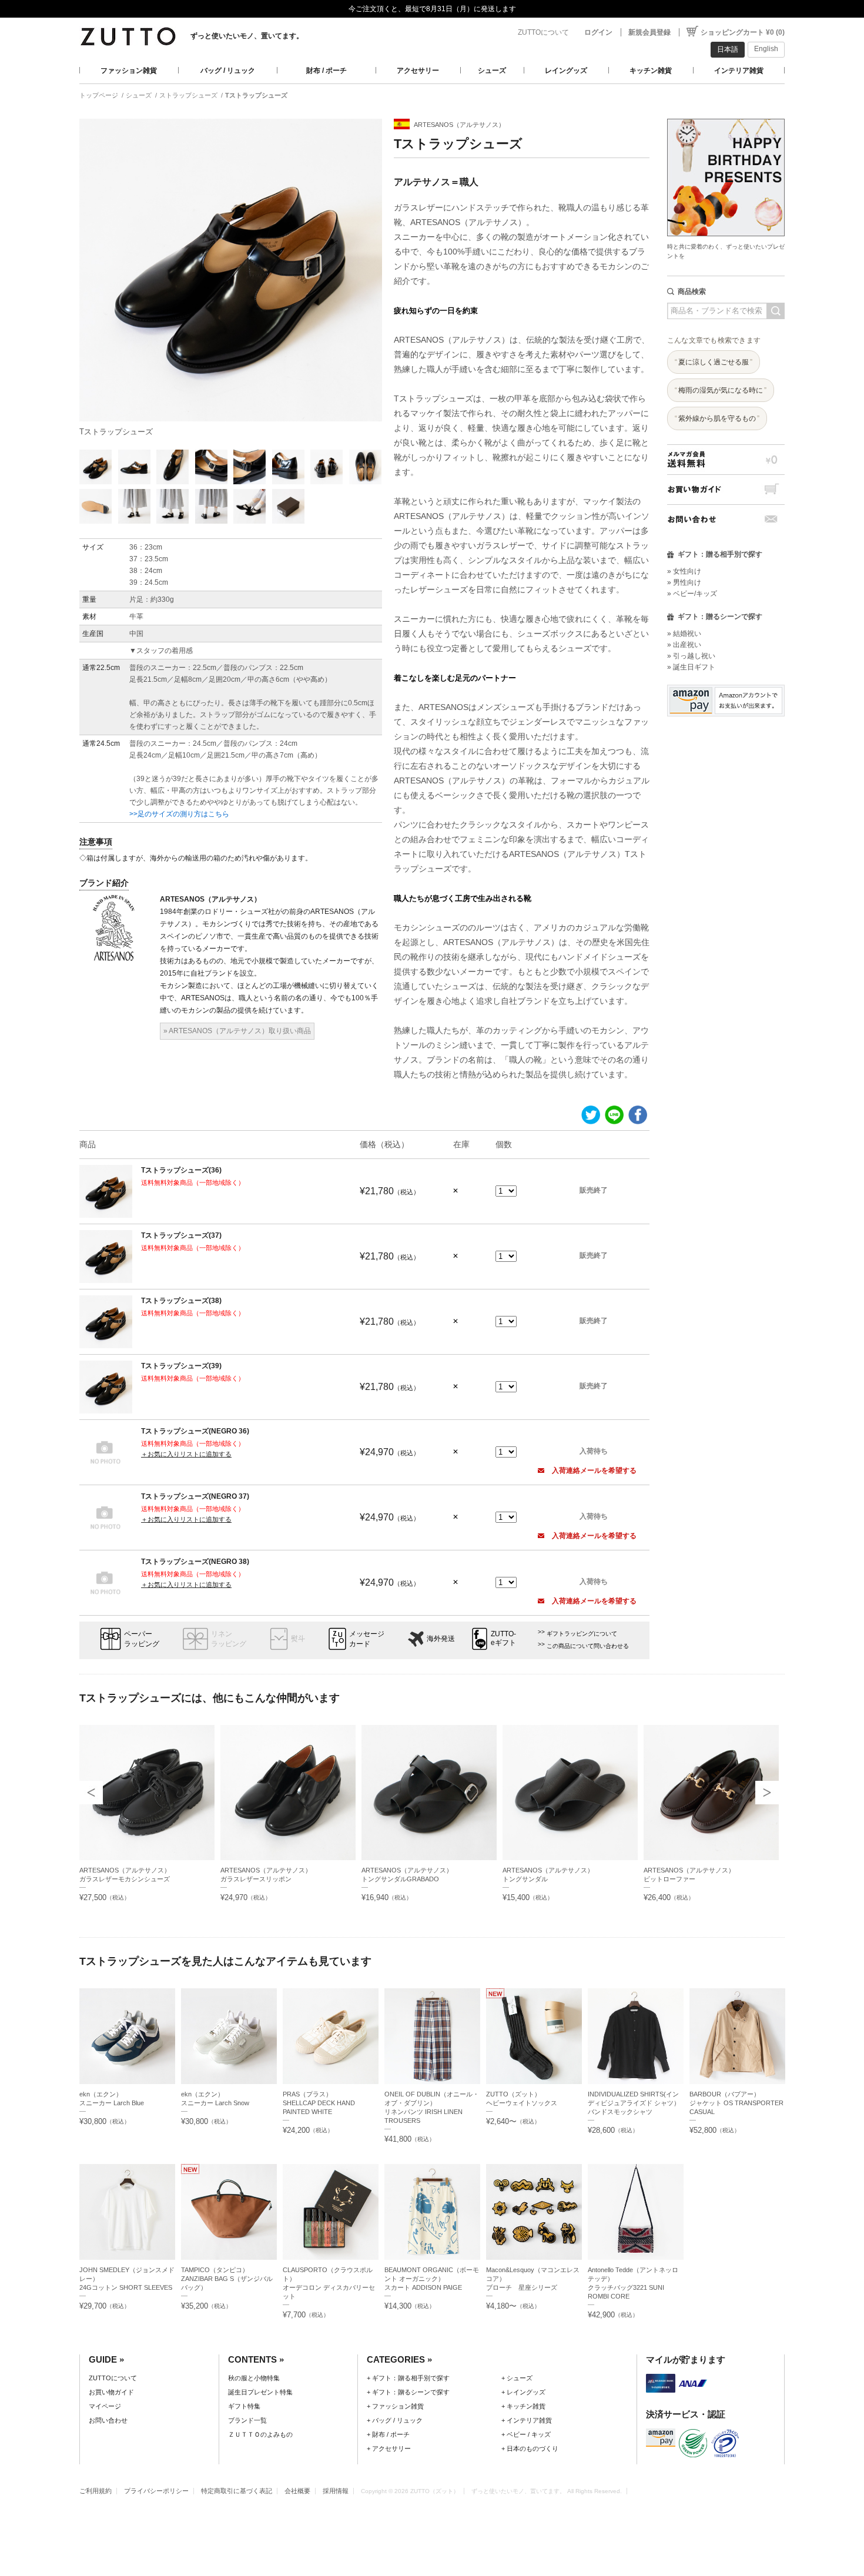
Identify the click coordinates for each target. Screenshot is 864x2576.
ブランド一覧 (247, 2420)
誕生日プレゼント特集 (260, 2392)
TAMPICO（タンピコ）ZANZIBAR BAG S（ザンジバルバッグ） (227, 2279)
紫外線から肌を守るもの (717, 418)
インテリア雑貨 (739, 71)
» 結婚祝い (684, 634)
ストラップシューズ (188, 95)
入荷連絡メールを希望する (593, 1470)
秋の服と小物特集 (254, 2378)
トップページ (99, 95)
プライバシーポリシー (156, 2491)
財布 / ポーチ (326, 71)
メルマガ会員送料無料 (726, 459)
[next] (767, 1793)
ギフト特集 (244, 2406)
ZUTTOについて (543, 32)
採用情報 (336, 2491)
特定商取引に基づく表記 (237, 2491)
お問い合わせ (726, 519)
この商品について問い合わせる (588, 1646)
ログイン (598, 32)
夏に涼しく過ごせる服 (714, 362)
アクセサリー (418, 71)
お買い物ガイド (726, 489)
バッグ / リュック (228, 71)
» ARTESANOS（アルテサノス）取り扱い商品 (237, 1031)
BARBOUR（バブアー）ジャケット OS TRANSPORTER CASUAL (736, 2103)
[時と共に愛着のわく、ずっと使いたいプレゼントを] (726, 115)
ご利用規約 (96, 2491)
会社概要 (297, 2491)
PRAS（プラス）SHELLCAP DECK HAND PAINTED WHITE (319, 2103)
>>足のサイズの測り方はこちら (179, 814)
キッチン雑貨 (651, 71)
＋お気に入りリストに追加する (186, 1454)
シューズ (492, 71)
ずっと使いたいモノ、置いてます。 (247, 36)
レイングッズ (566, 71)
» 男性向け (684, 582)
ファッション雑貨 (129, 71)
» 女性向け (684, 571)
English (766, 49)
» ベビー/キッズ (692, 594)
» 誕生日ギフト (691, 667)
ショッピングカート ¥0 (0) (743, 32)
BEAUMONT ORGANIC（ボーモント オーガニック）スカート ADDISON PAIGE (432, 2279)
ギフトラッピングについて (582, 1634)
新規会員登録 (649, 32)
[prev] (91, 1793)
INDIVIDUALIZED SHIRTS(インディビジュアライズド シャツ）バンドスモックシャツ (634, 2103)
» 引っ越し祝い (691, 656)
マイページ (105, 2406)
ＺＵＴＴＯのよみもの (260, 2434)
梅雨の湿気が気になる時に (721, 390)
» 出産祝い (684, 645)
